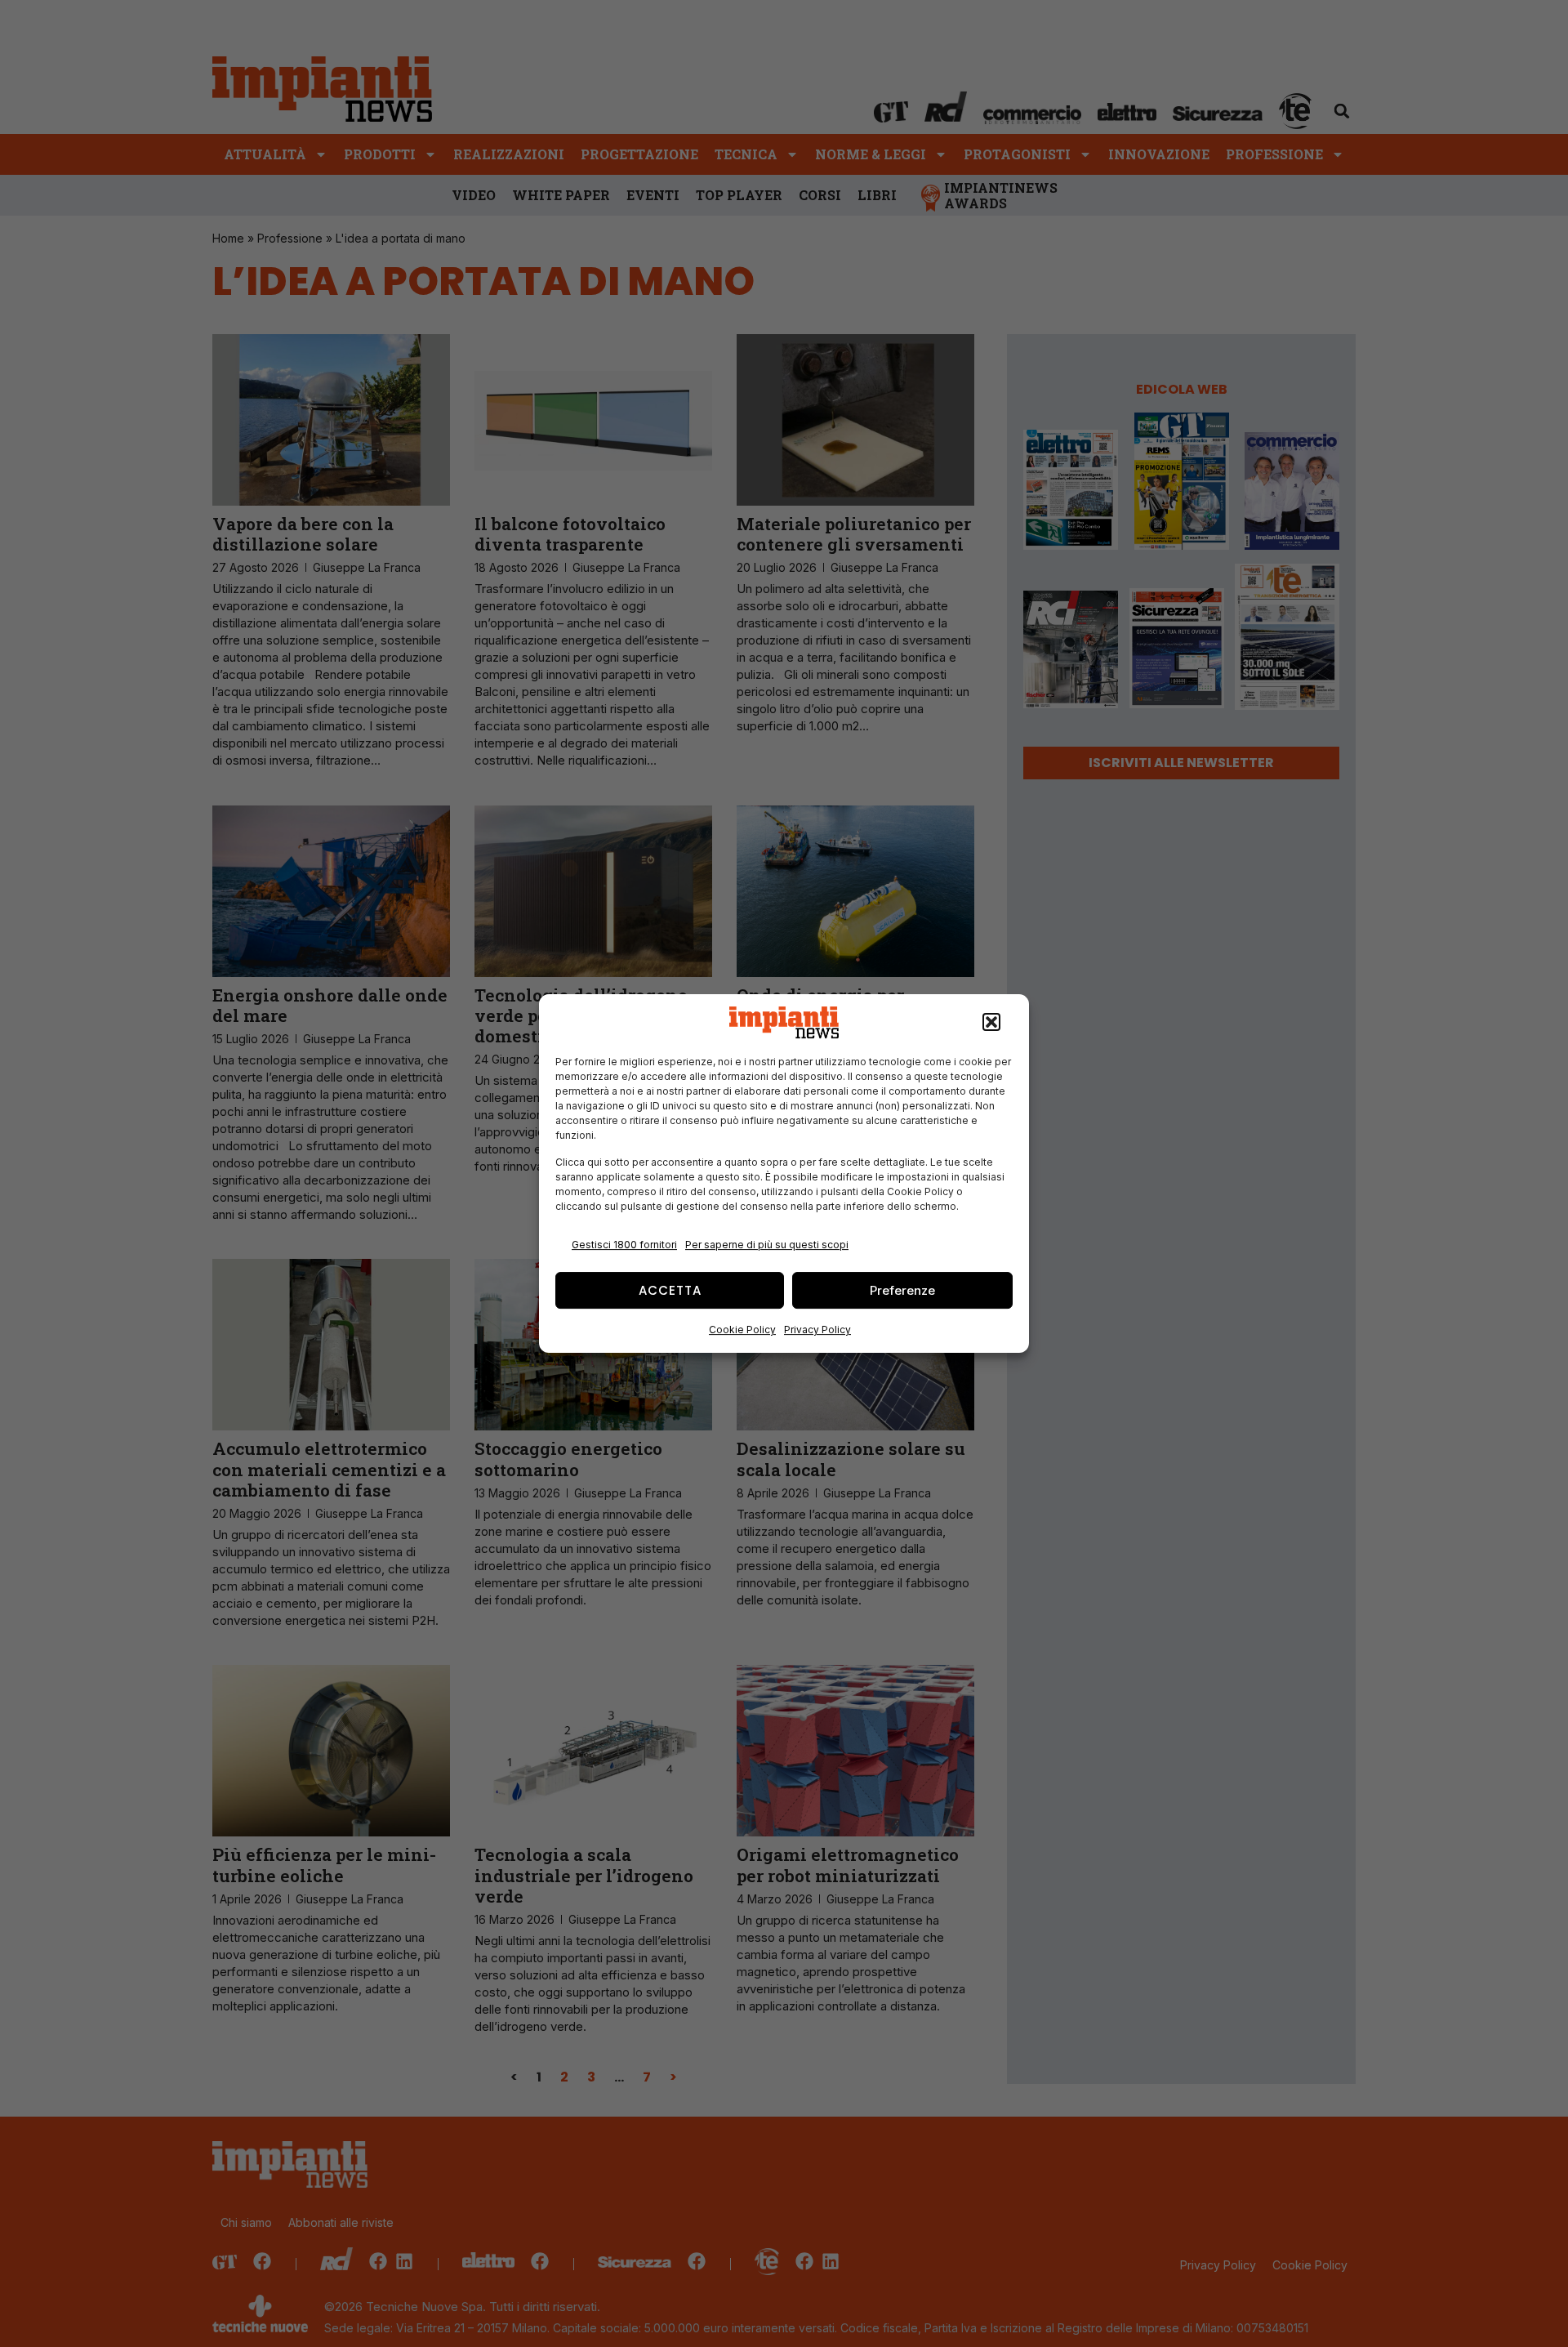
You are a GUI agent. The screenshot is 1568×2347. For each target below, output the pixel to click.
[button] (991, 1023)
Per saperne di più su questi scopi (767, 1245)
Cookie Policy (742, 1330)
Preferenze (902, 1290)
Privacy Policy (817, 1330)
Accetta (670, 1290)
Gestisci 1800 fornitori (624, 1245)
